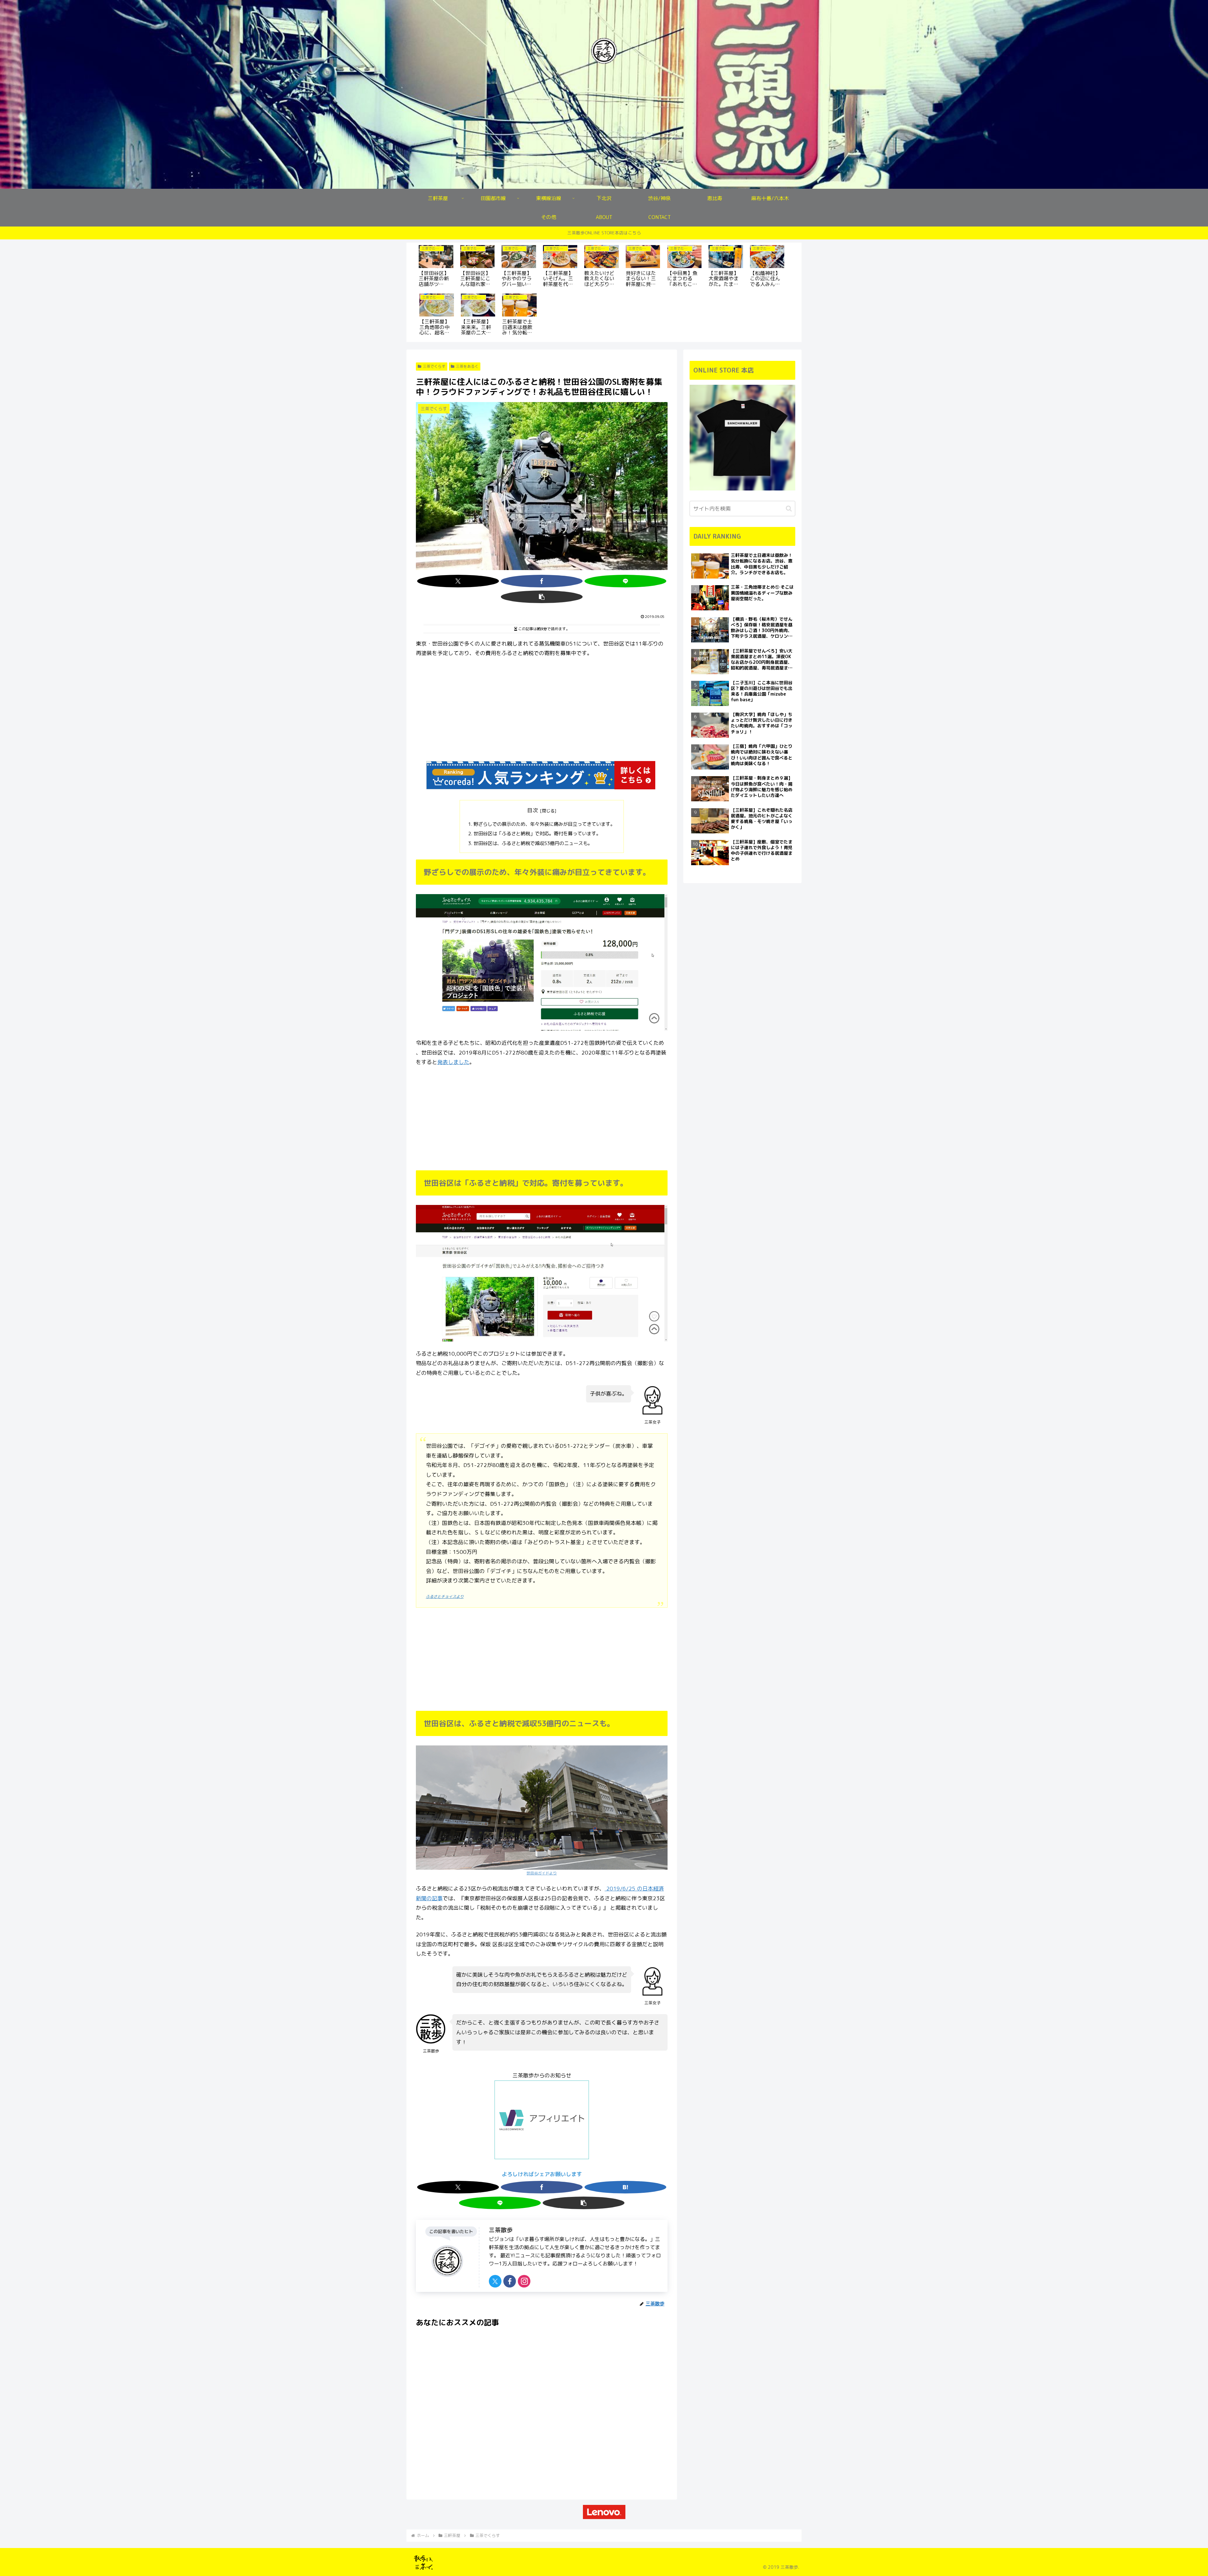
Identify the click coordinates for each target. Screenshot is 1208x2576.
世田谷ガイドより (542, 1873)
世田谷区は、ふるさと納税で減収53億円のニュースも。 (533, 843)
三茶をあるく (467, 366)
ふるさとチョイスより (445, 1596)
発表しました (453, 1062)
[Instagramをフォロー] (524, 2281)
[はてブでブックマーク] (625, 2187)
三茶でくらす (434, 366)
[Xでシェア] (458, 581)
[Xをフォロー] (495, 2281)
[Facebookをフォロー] (510, 2281)
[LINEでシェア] (625, 581)
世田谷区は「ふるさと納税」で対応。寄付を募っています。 (537, 834)
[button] (542, 597)
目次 (533, 810)
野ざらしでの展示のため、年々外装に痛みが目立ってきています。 (544, 824)
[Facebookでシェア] (542, 581)
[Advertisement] (542, 710)
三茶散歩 (501, 2230)
